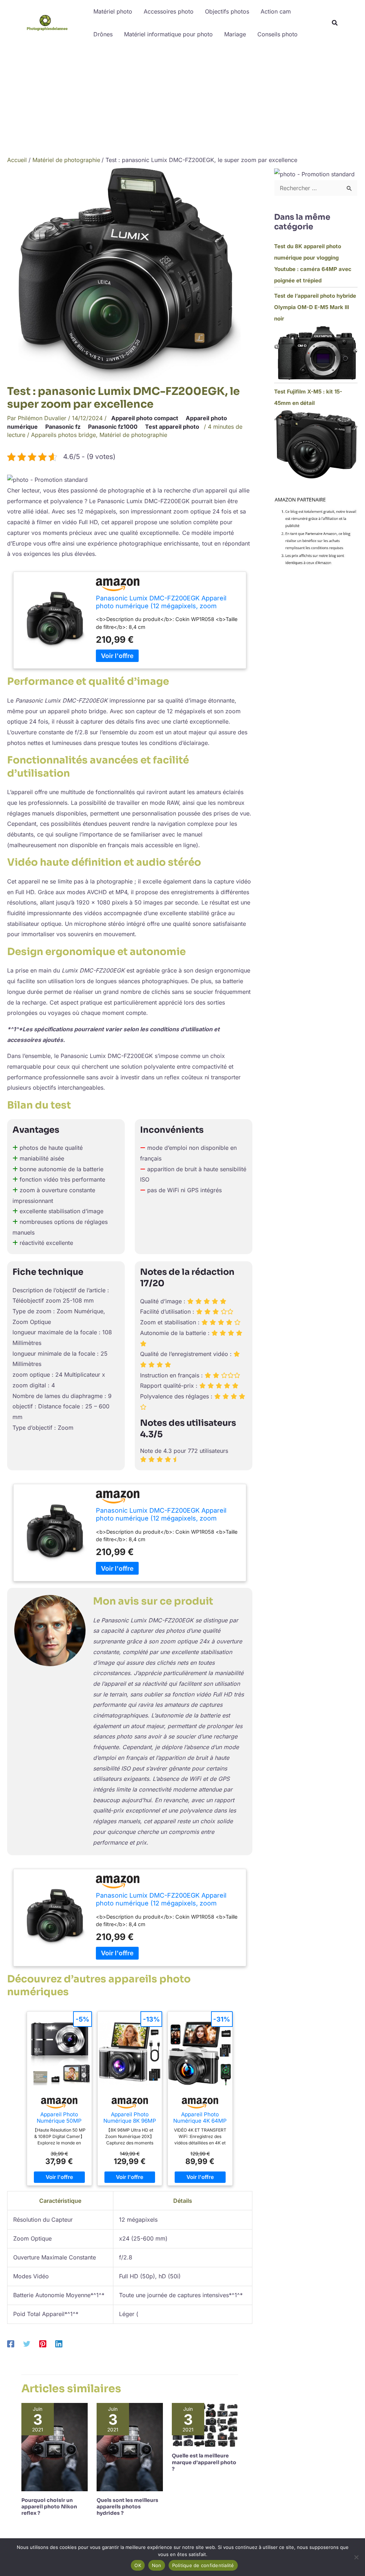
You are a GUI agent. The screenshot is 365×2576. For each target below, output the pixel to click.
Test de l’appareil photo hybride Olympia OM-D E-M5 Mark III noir (315, 307)
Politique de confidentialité (203, 2565)
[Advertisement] (182, 99)
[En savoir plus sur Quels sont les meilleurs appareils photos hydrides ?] (130, 2446)
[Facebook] (11, 2343)
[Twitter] (27, 2343)
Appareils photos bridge (63, 435)
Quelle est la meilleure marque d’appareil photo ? (204, 2462)
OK (138, 2565)
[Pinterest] (43, 2343)
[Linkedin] (59, 2343)
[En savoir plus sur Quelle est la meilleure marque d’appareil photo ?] (205, 2424)
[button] (335, 24)
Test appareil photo (172, 427)
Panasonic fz (63, 427)
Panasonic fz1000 (113, 427)
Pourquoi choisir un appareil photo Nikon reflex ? (49, 2507)
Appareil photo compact (145, 418)
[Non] (356, 2557)
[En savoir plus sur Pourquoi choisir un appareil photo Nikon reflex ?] (55, 2446)
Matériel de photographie (133, 435)
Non (157, 2565)
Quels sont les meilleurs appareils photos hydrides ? (127, 2507)
